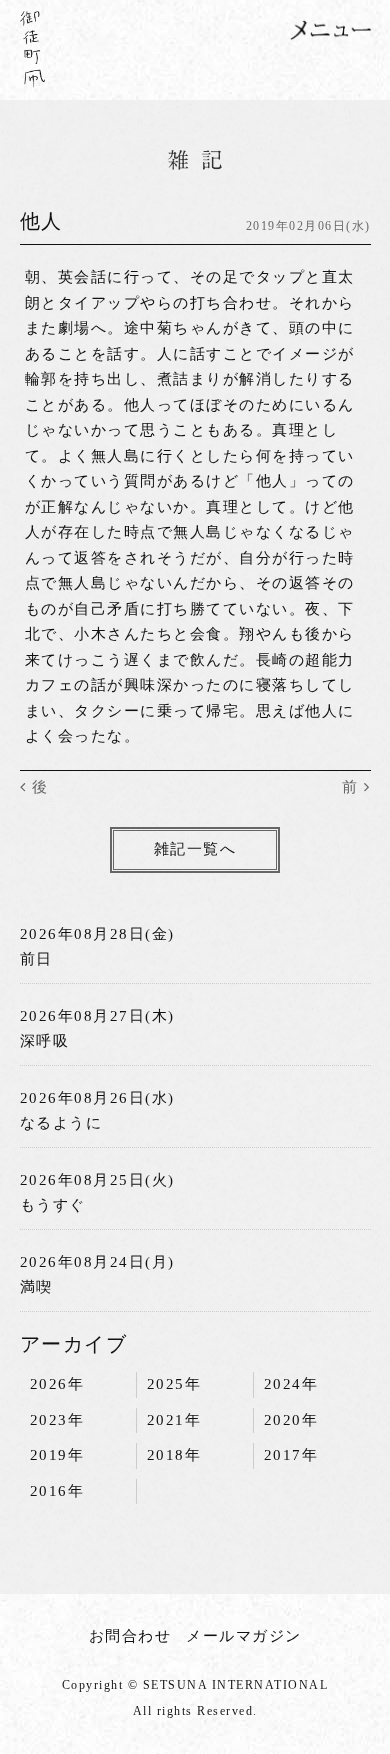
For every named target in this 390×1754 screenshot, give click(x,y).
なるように (61, 1123)
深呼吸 (45, 1041)
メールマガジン (244, 1636)
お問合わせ (130, 1636)
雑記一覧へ (195, 849)
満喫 (36, 1287)
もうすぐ (53, 1205)
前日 (36, 959)
